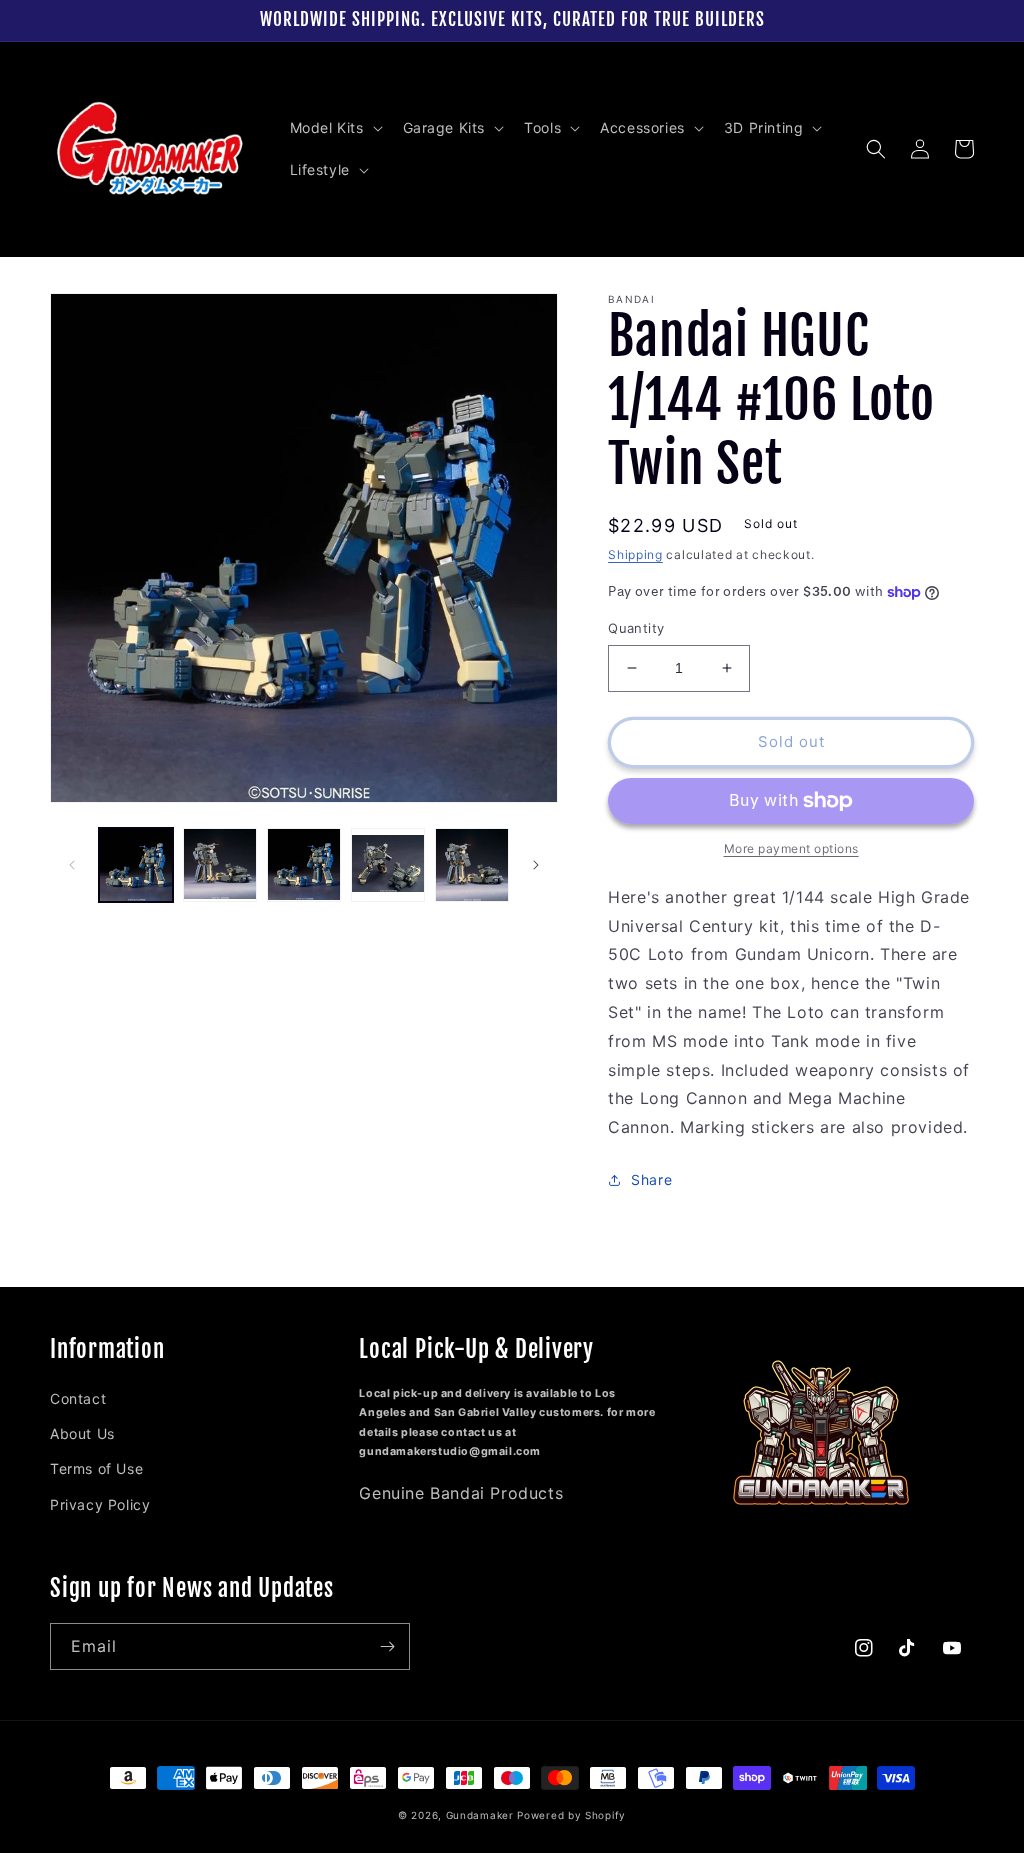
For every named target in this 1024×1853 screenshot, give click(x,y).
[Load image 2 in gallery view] (220, 865)
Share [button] (651, 1179)
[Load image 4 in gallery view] (388, 865)
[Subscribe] (387, 1646)
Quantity (636, 628)
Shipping (635, 554)
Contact (78, 1398)
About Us (82, 1433)
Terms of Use (96, 1468)
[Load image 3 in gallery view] (304, 865)
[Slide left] (72, 865)
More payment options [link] (791, 848)
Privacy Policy (100, 1504)
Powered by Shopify (571, 1815)
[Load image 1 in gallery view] (136, 865)
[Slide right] (536, 865)
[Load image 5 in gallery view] (472, 865)
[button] (334, 128)
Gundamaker (480, 1815)
